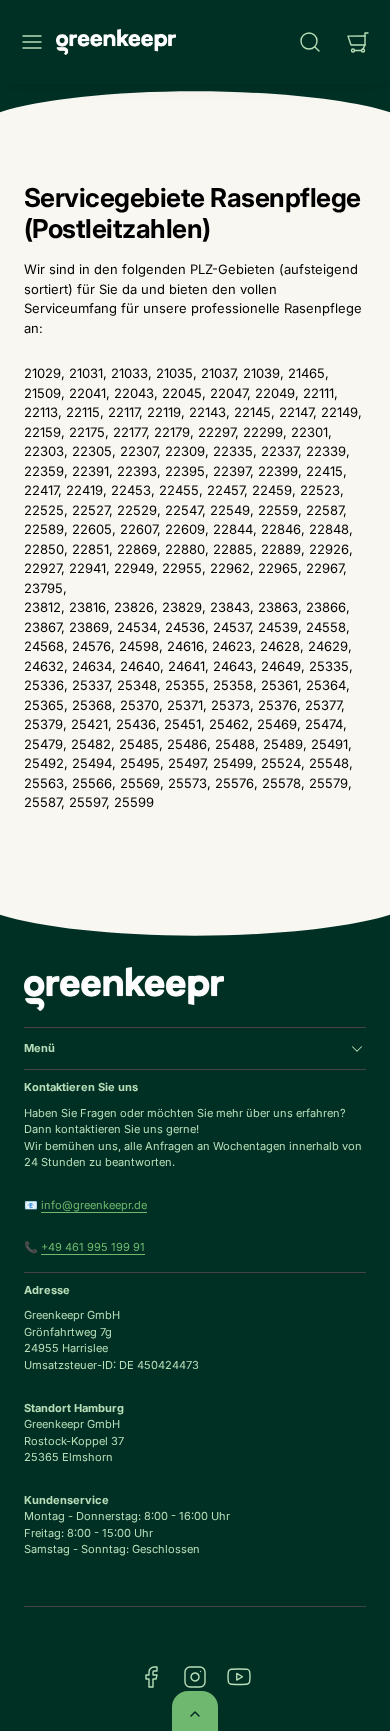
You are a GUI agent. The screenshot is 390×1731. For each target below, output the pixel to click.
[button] (32, 42)
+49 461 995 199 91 (93, 1247)
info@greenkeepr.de (94, 1205)
